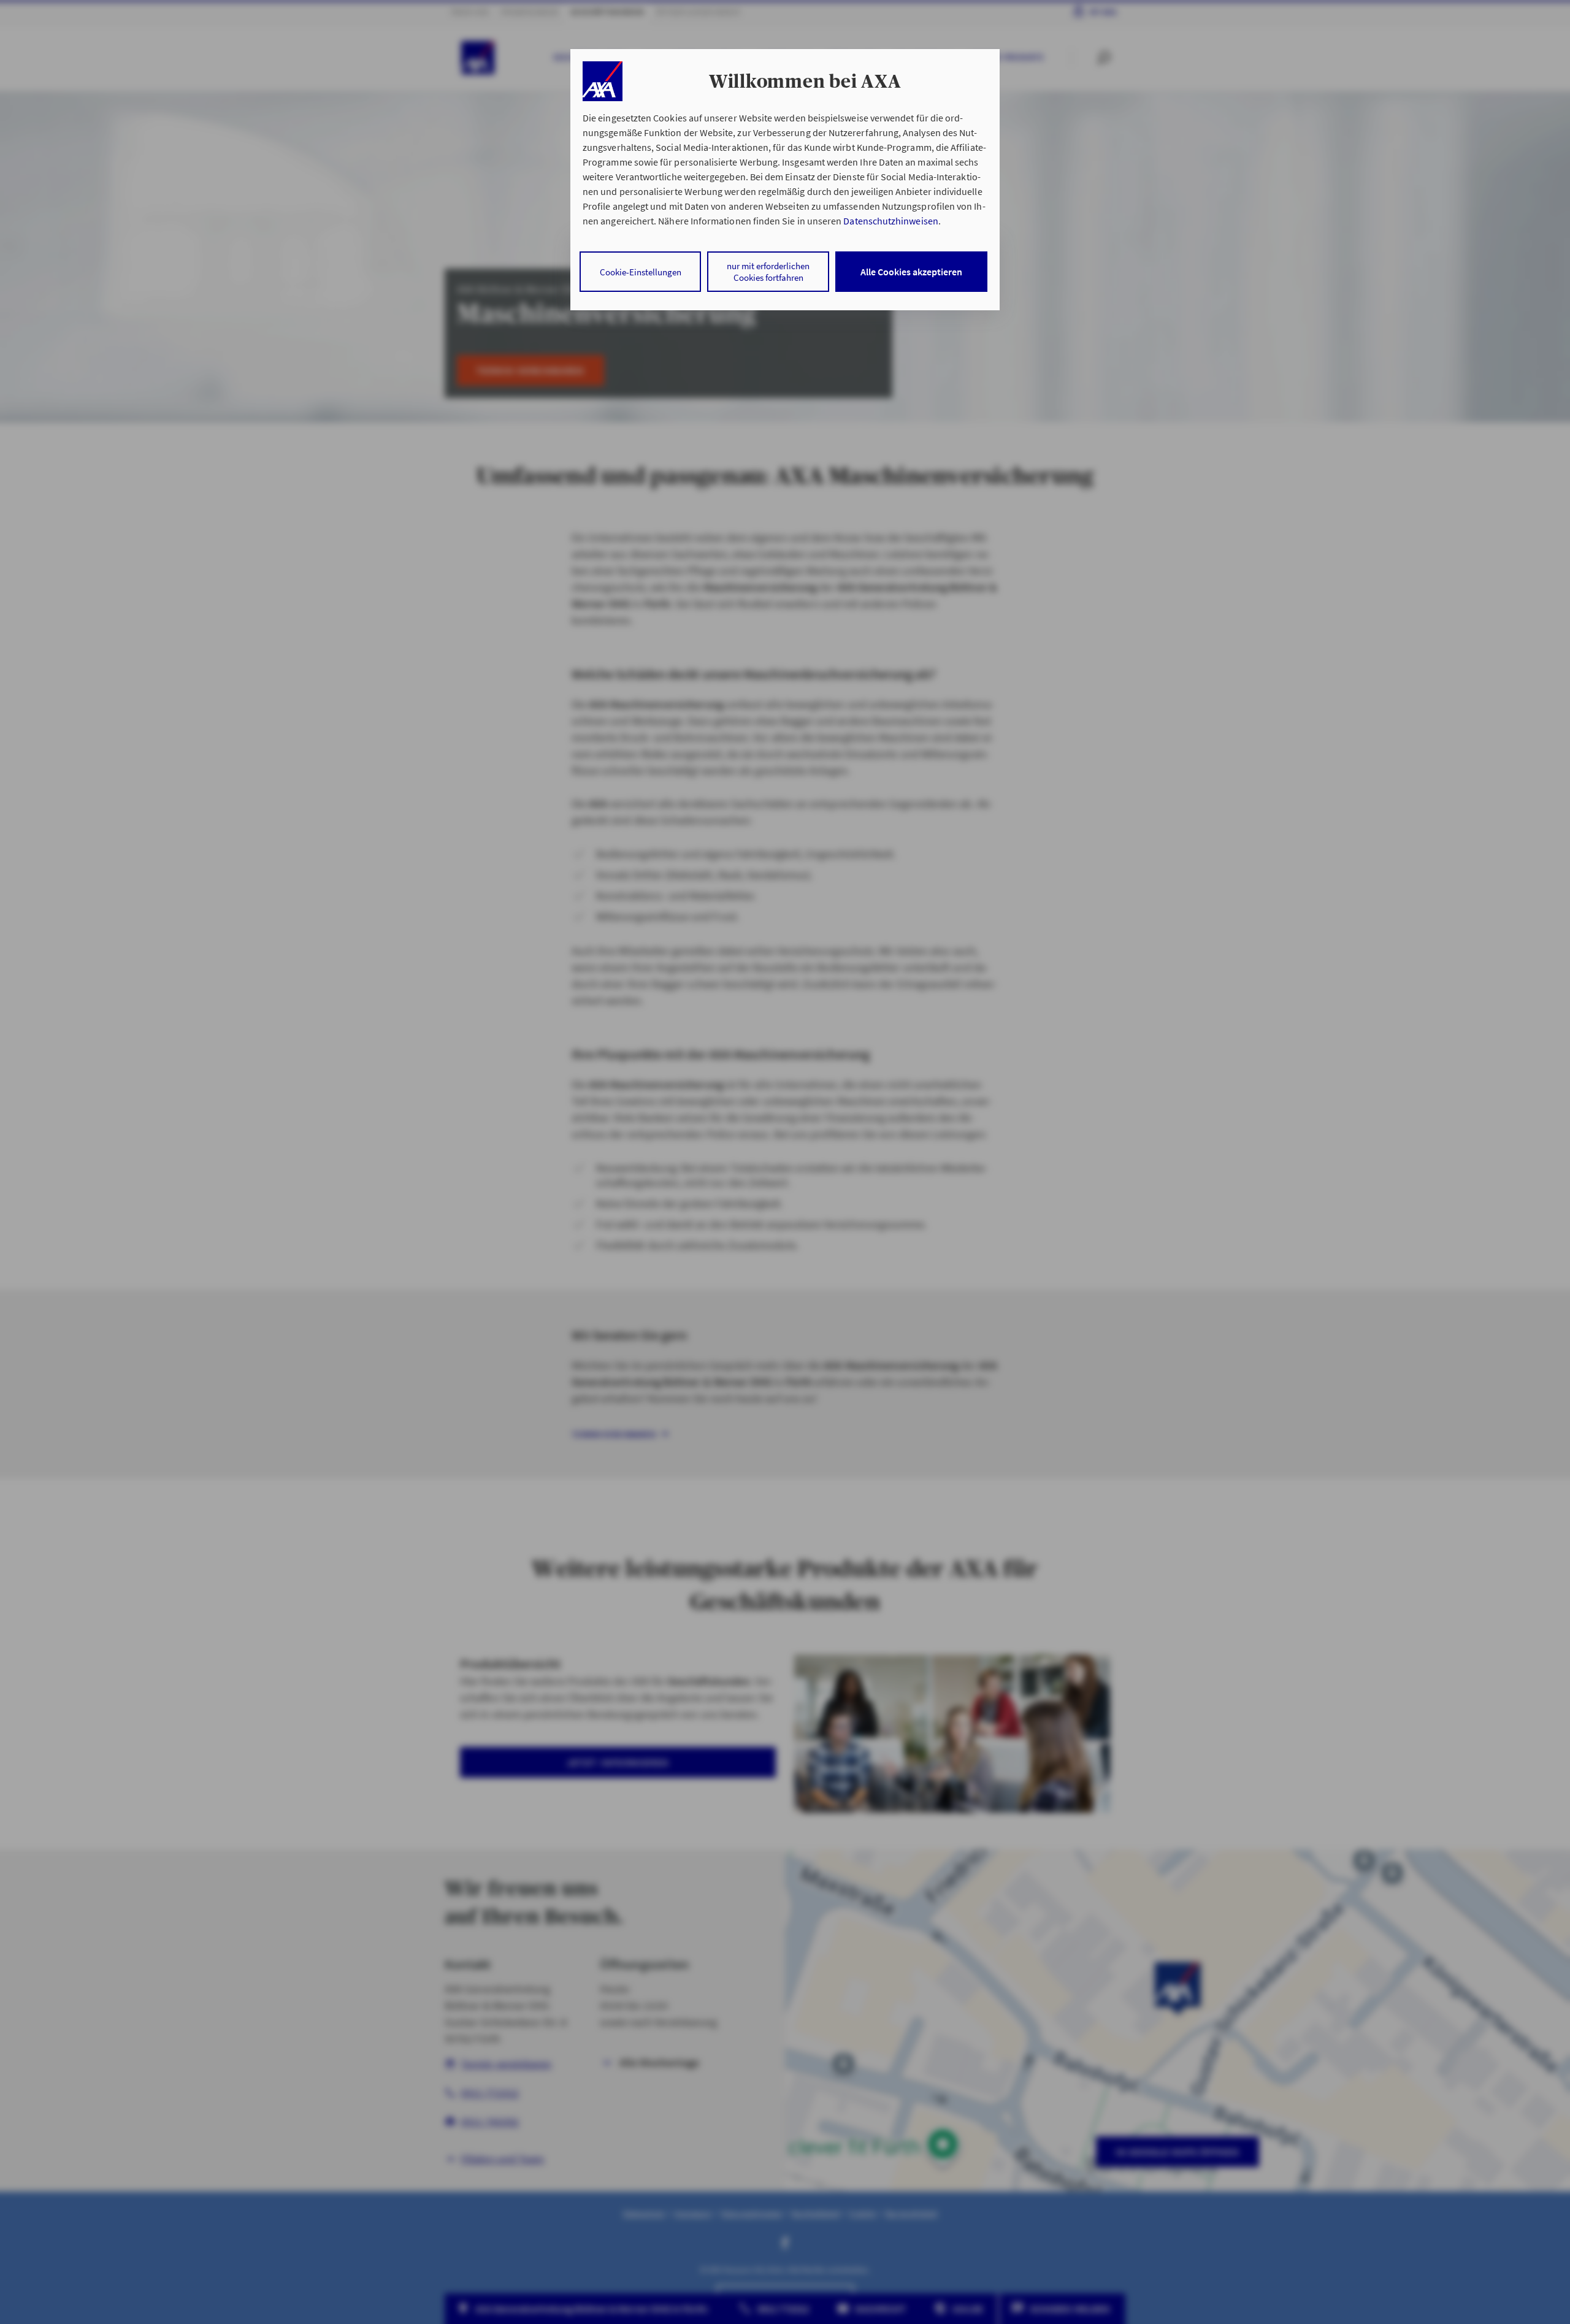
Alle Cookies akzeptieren (911, 272)
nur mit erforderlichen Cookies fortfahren (768, 272)
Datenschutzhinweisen (890, 221)
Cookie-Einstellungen (641, 272)
